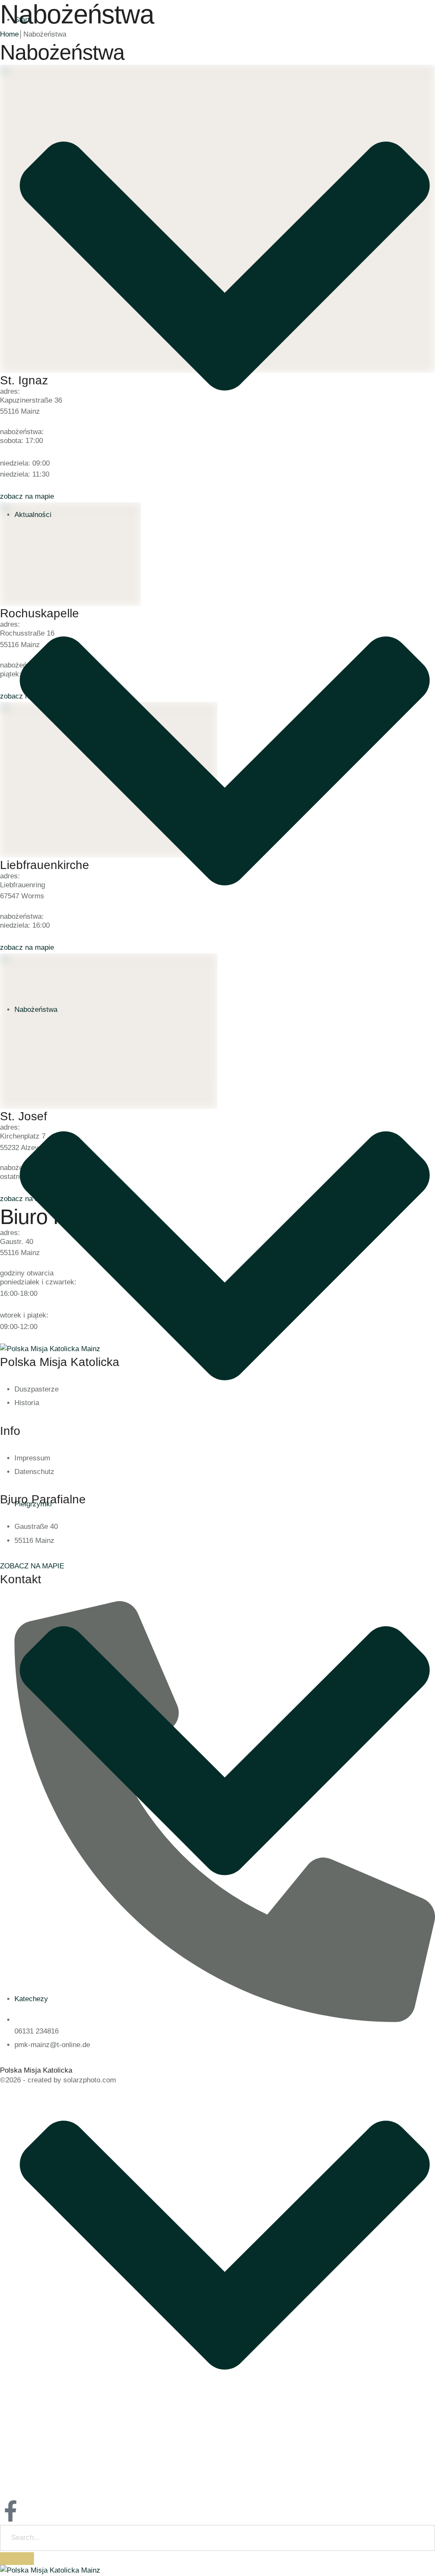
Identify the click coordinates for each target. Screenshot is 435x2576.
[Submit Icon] (17, 2559)
